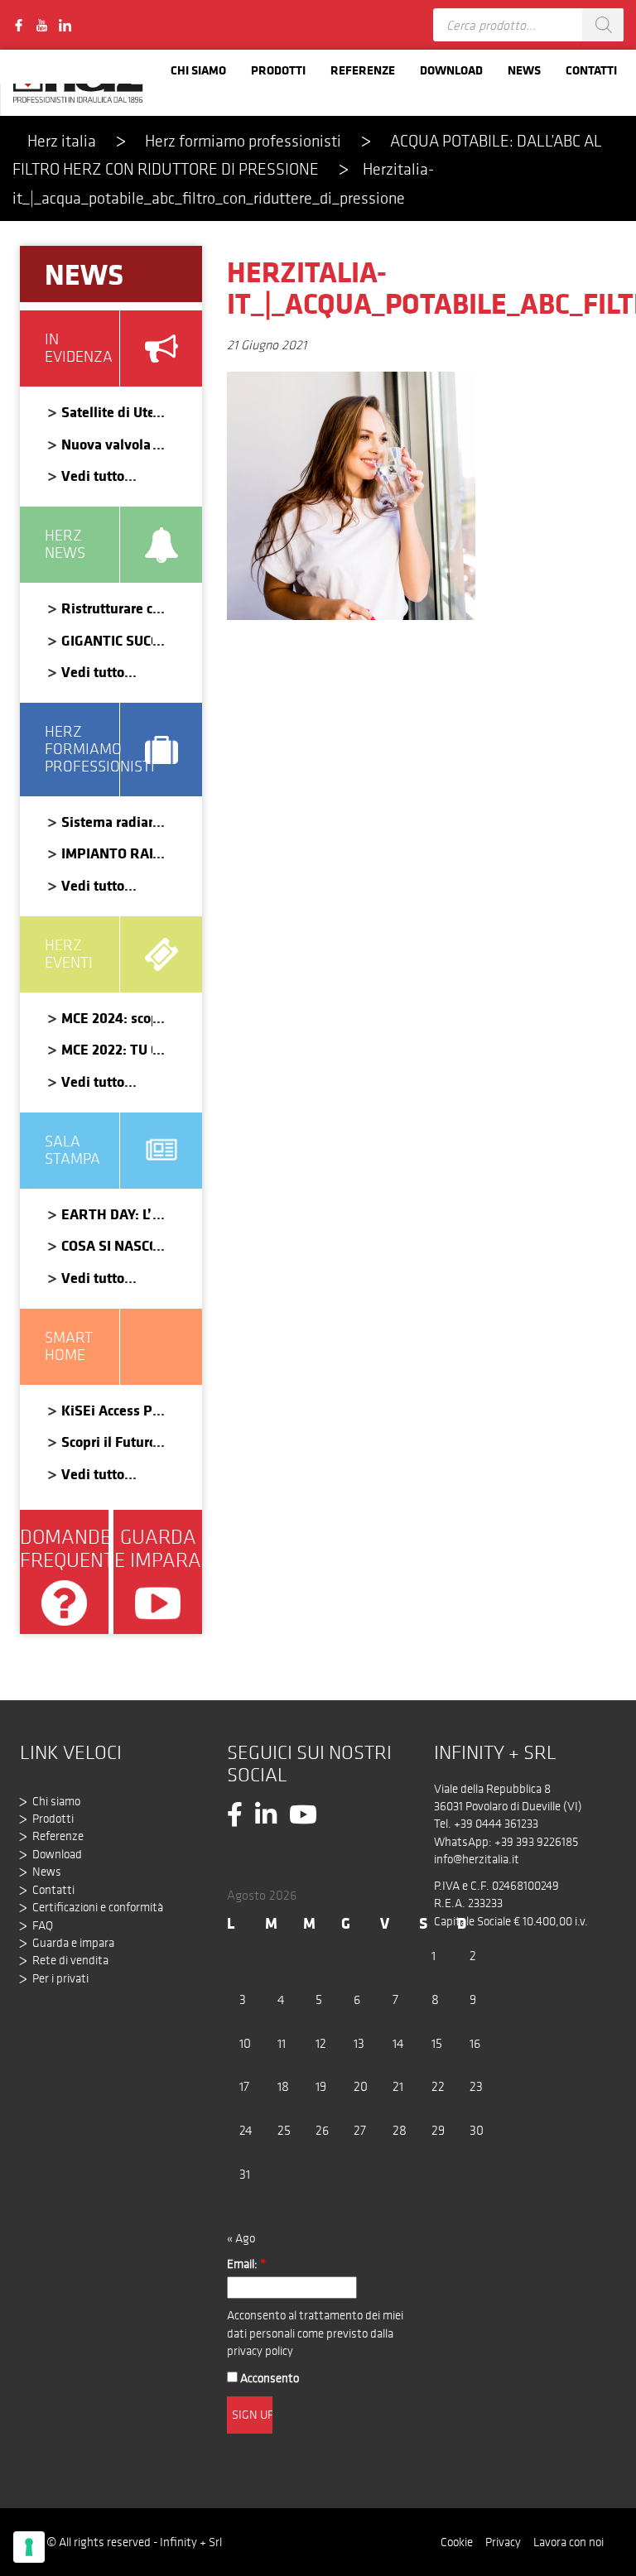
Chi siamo (198, 70)
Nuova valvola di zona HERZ (107, 444)
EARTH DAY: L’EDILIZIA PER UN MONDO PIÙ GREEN (107, 1214)
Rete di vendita (70, 1960)
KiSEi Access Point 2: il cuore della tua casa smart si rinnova (107, 1410)
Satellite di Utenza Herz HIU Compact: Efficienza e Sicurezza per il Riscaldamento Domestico (107, 412)
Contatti (591, 70)
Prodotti (278, 70)
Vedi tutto (93, 476)
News (524, 70)
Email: (246, 2264)
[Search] (603, 25)
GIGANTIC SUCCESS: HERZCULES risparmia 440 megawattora (107, 640)
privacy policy (260, 2351)
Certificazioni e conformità (98, 1907)
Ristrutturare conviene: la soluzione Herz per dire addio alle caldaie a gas (107, 608)
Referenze (363, 70)
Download (451, 70)
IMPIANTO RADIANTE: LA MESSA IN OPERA (107, 853)
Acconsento (268, 2378)
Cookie (457, 2542)
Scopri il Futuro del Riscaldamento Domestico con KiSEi (107, 1442)
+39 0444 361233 (496, 1824)
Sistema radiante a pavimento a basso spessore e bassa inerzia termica (107, 822)
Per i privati (60, 1978)
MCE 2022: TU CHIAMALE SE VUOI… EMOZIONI (107, 1049)
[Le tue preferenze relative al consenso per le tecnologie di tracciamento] (29, 2547)
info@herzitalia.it (477, 1859)
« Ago (241, 2238)
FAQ (43, 1925)
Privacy (503, 2542)
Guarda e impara (73, 1943)
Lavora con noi (569, 2542)
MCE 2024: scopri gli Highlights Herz (107, 1018)
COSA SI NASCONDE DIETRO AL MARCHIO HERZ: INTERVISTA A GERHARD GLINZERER (107, 1245)
